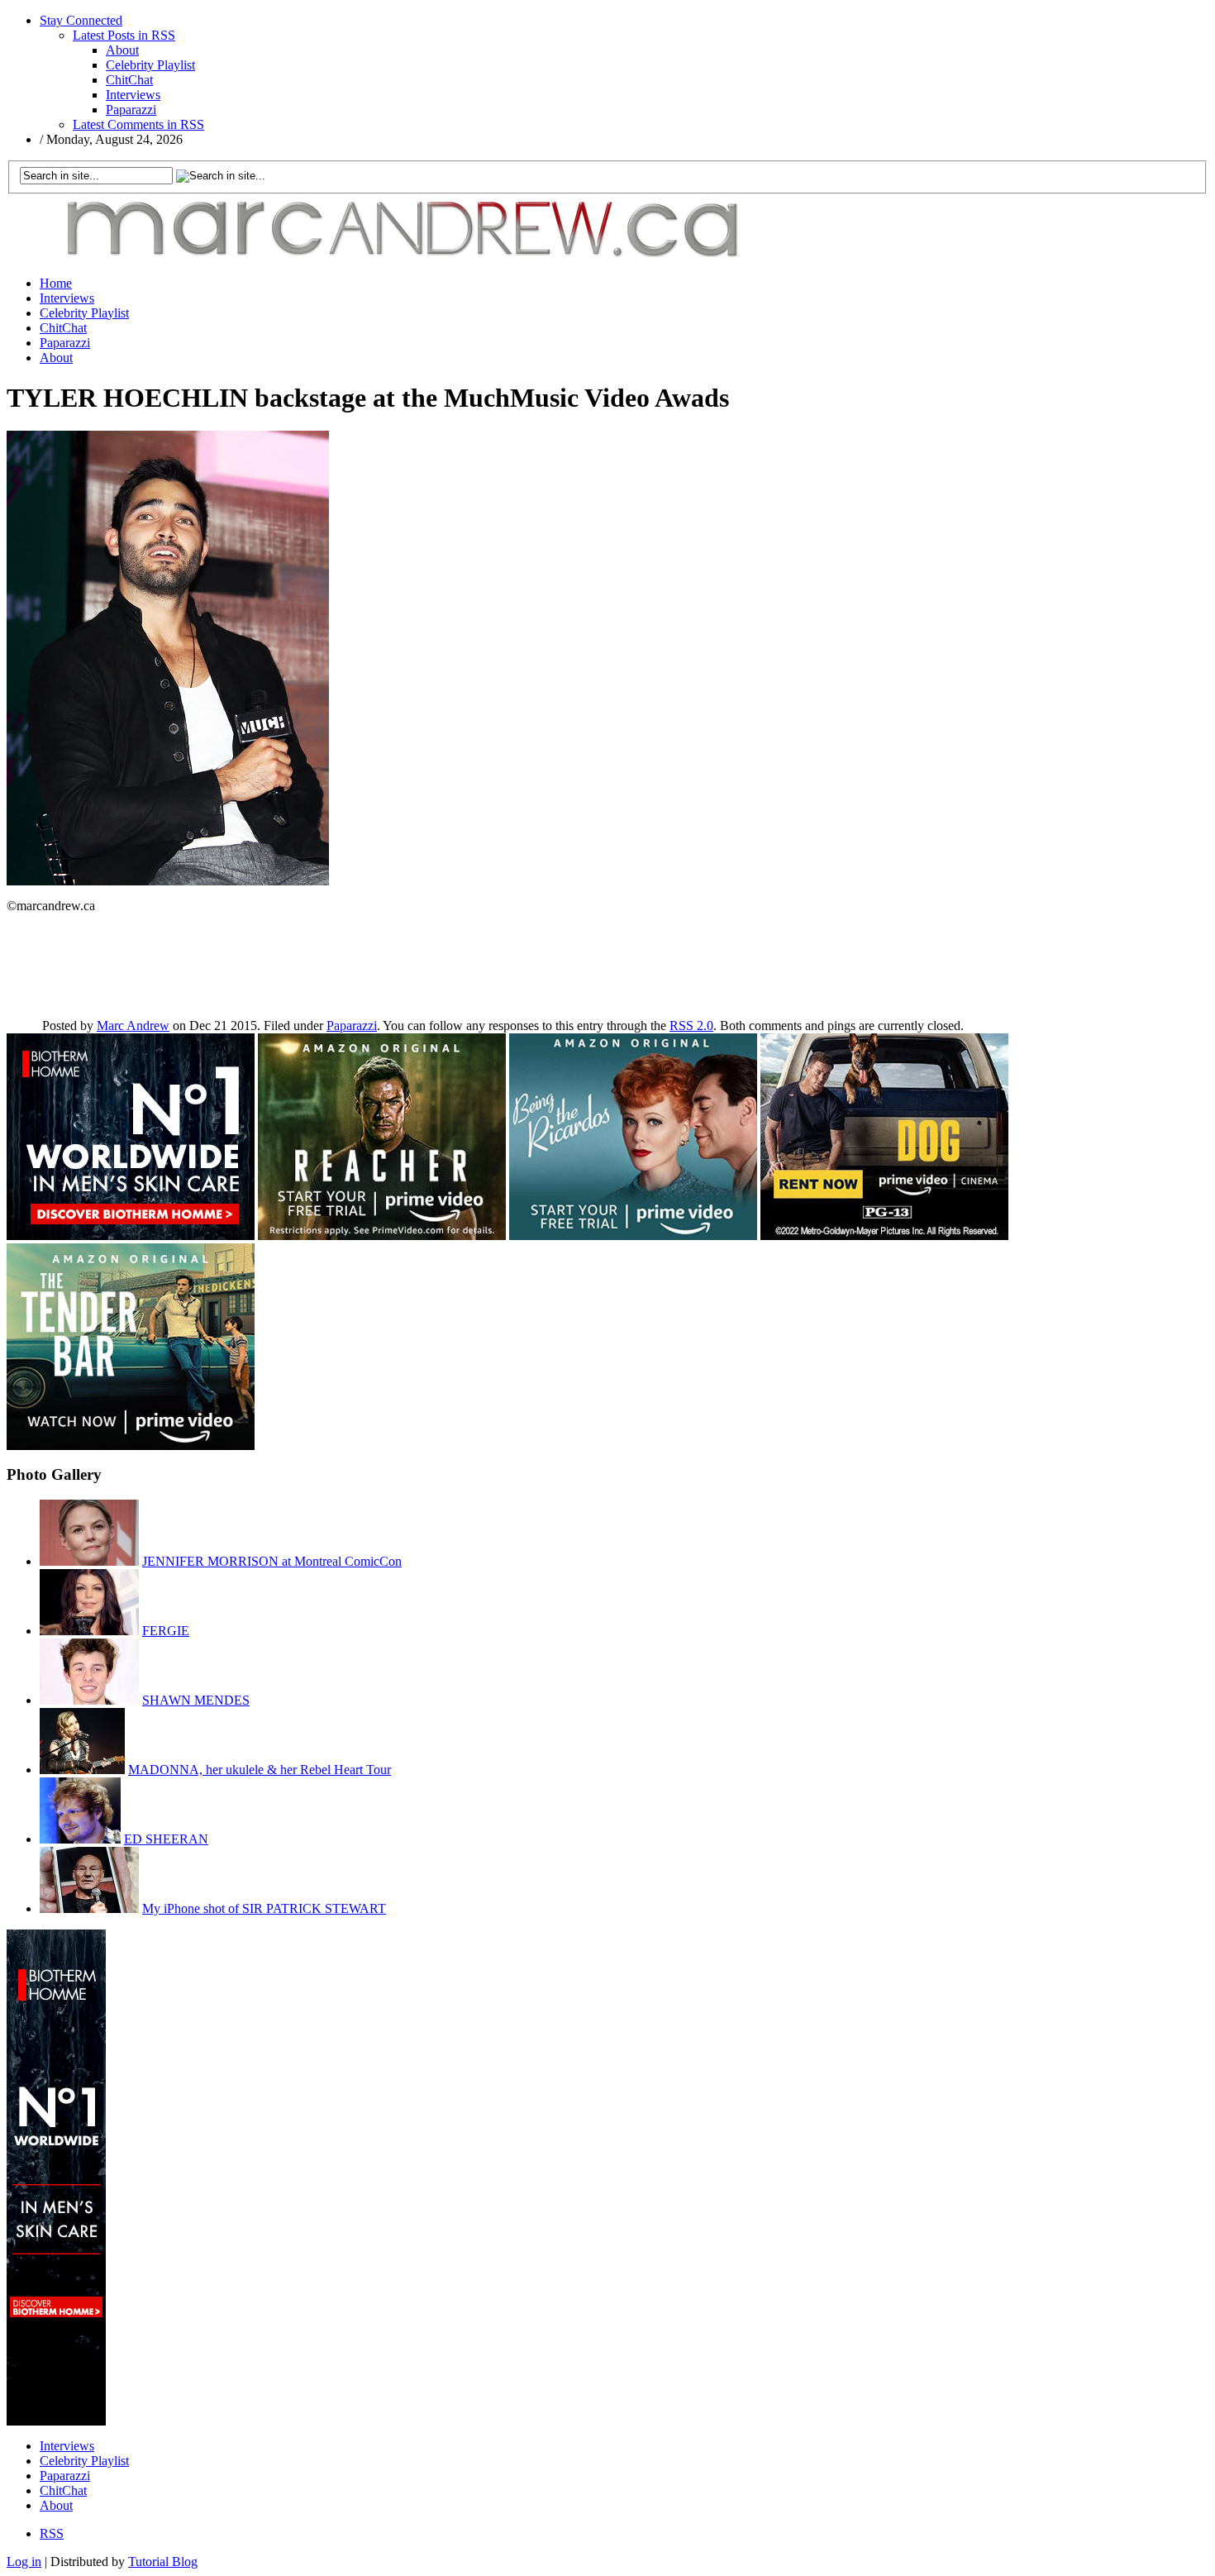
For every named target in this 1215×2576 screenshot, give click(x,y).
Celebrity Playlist (150, 65)
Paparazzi (131, 110)
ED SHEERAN (166, 1839)
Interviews (133, 95)
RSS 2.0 (691, 1026)
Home (56, 283)
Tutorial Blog (163, 2562)
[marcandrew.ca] (407, 258)
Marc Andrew (133, 1026)
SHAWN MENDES (196, 1700)
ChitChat (129, 80)
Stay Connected (81, 20)
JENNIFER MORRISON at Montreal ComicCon (272, 1561)
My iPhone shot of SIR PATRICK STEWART (264, 1908)
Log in (24, 2562)
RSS (52, 2533)
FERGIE (166, 1631)
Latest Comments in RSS (138, 124)
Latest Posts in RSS (124, 35)
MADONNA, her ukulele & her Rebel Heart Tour (260, 1770)
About (122, 50)
